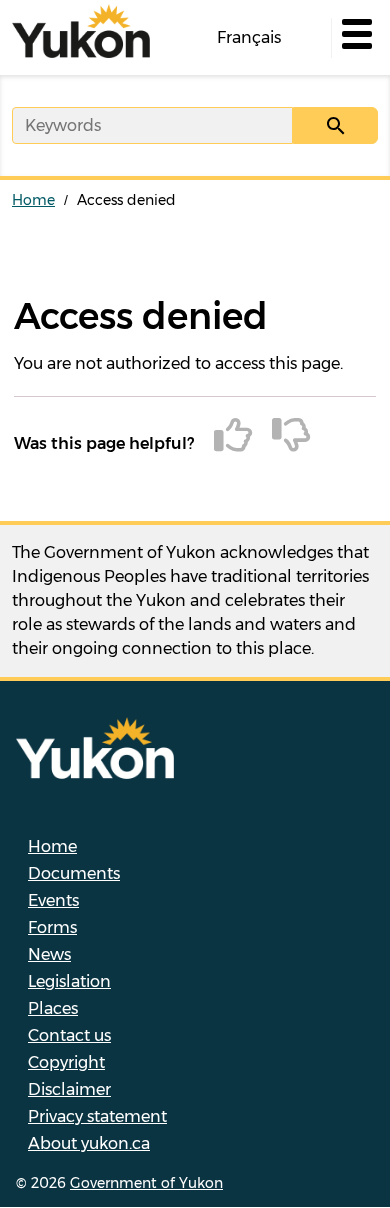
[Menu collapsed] (355, 38)
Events (53, 900)
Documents (74, 873)
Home (33, 200)
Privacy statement (97, 1116)
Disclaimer (69, 1089)
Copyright (66, 1062)
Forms (52, 927)
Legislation (69, 981)
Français (249, 37)
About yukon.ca (89, 1143)
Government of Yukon (146, 1183)
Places (53, 1008)
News (49, 954)
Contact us (69, 1035)
